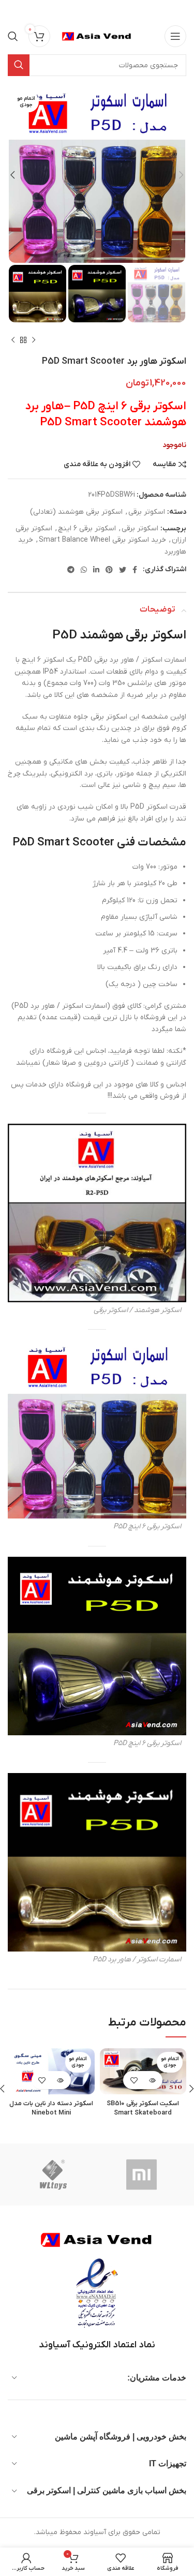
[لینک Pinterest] (109, 570)
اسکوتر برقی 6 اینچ (87, 528)
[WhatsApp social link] (84, 570)
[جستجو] (13, 36)
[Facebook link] (135, 570)
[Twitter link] (123, 570)
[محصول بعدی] (13, 340)
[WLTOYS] (53, 2175)
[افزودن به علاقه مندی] (134, 2080)
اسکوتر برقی (147, 512)
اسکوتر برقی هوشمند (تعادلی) (76, 512)
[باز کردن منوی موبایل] (175, 36)
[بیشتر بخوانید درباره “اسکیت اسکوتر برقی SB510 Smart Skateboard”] (152, 2080)
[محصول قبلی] (34, 340)
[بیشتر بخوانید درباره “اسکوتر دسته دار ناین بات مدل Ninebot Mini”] (60, 2080)
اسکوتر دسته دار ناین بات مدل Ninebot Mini (51, 2108)
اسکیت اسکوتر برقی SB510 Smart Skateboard (143, 2108)
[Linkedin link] (96, 570)
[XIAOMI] (142, 2175)
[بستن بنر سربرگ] (13, 10)
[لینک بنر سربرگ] (113, 10)
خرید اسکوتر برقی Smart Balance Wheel (102, 540)
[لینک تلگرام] (71, 570)
